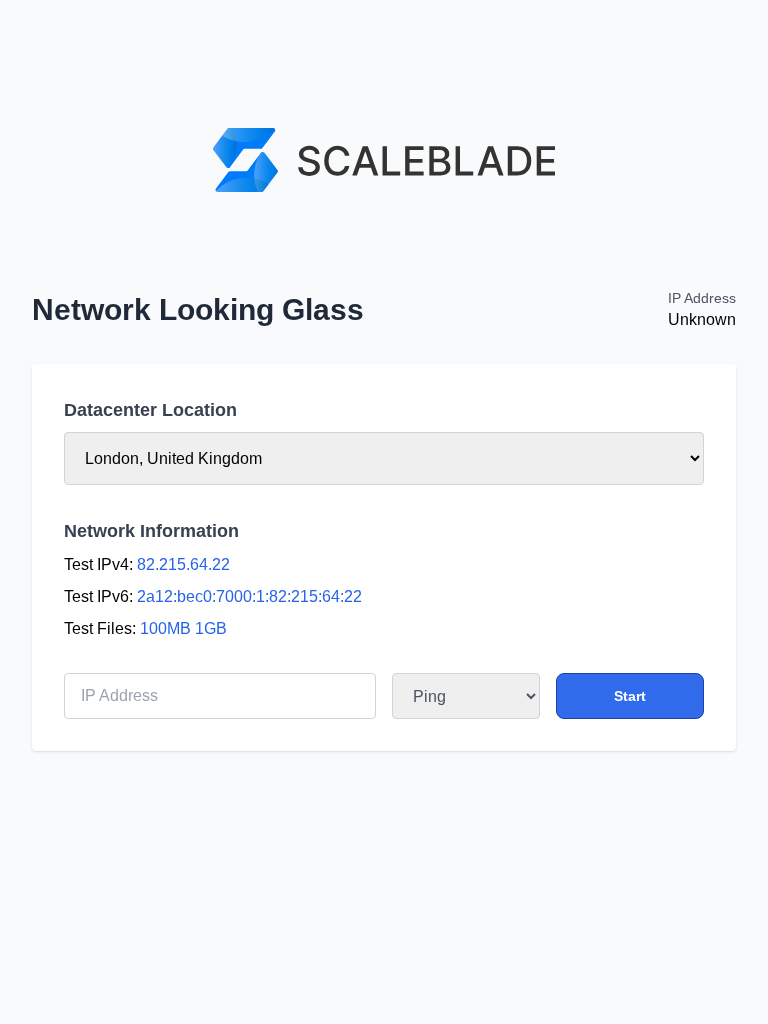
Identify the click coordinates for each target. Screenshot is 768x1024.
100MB (165, 628)
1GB (211, 628)
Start (630, 696)
